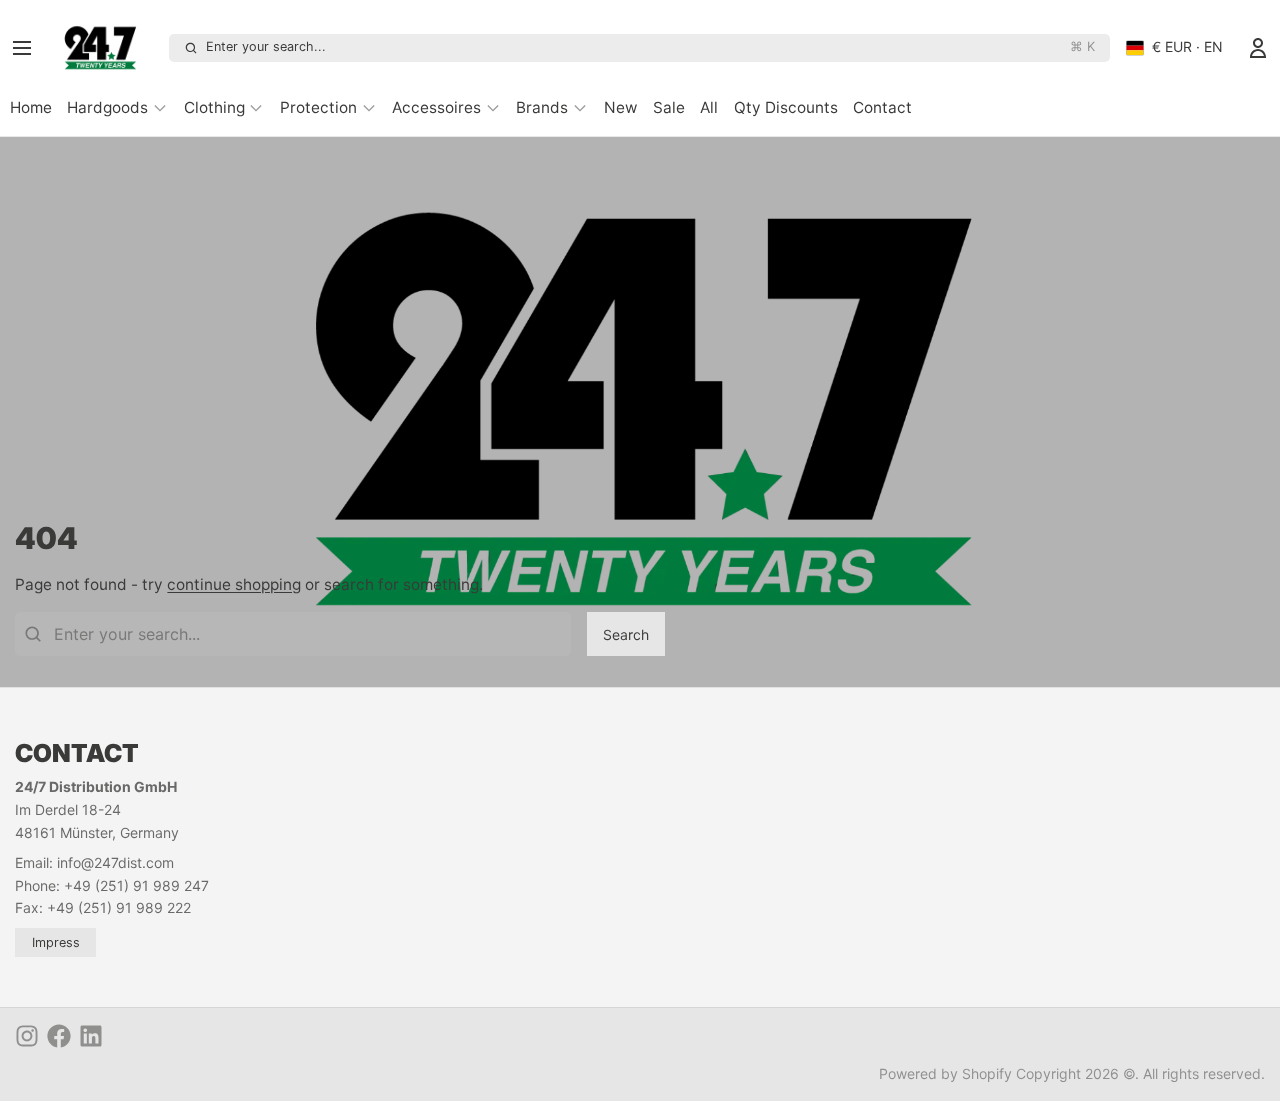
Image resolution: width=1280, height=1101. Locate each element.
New (621, 107)
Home (31, 107)
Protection (318, 107)
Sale (669, 107)
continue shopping (234, 584)
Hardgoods (107, 107)
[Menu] (28, 48)
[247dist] (107, 48)
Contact (882, 107)
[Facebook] (59, 1036)
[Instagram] (27, 1036)
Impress (56, 942)
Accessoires (436, 107)
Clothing (214, 107)
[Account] (1258, 48)
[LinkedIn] (91, 1036)
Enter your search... (650, 46)
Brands (542, 107)
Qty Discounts (786, 107)
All (709, 107)
